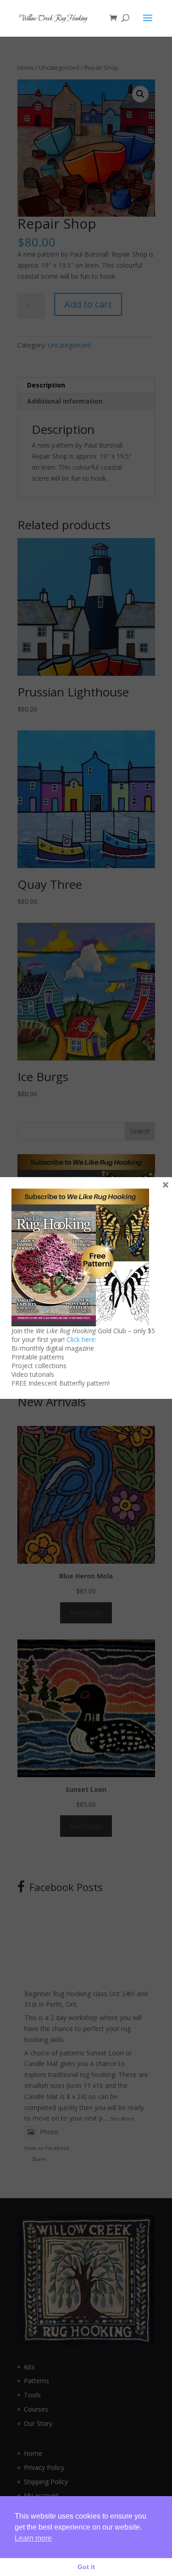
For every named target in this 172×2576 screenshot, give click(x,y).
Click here (81, 1339)
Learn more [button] (33, 2538)
